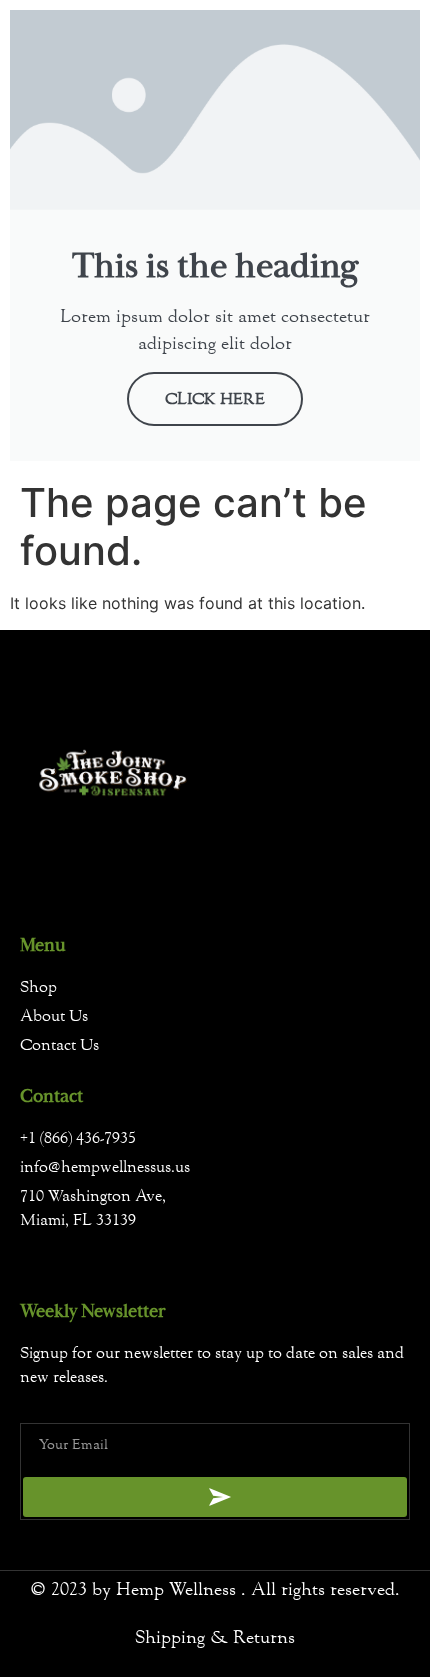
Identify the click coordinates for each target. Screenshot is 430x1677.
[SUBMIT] (215, 1497)
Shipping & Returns (215, 1637)
